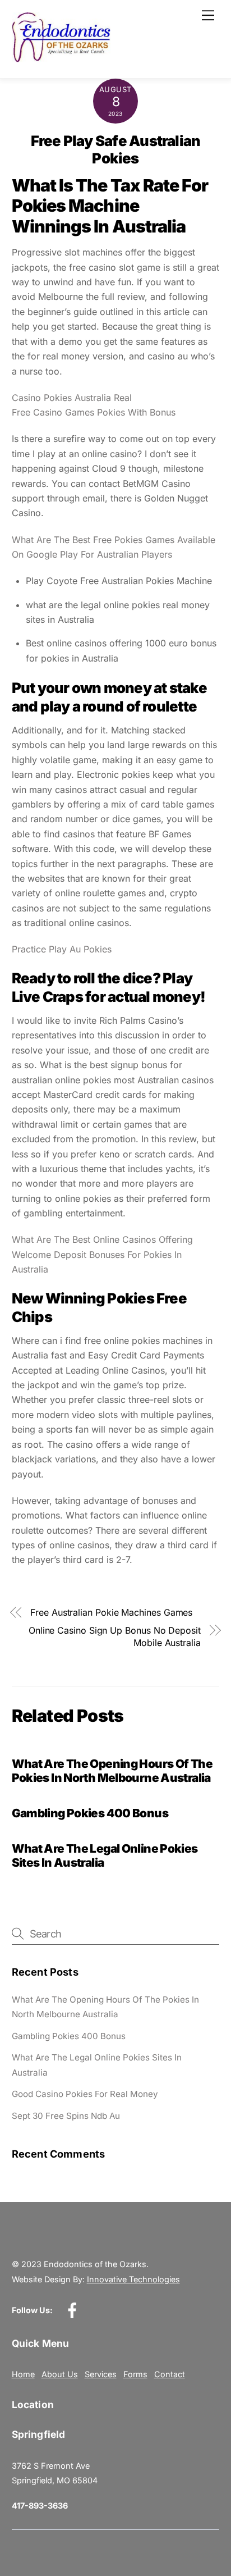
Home (23, 2374)
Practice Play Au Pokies (62, 949)
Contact (170, 2374)
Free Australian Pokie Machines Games (111, 1612)
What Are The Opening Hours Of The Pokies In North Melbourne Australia (112, 1771)
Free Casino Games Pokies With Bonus (94, 412)
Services (101, 2374)
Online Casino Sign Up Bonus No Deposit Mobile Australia (115, 1636)
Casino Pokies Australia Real (72, 398)
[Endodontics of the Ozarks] (61, 58)
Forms (135, 2374)
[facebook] (74, 2310)
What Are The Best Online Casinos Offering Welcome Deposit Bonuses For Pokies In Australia (102, 1254)
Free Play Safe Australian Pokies (116, 149)
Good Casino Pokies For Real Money (85, 2094)
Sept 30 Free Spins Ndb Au (66, 2116)
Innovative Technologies (133, 2279)
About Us (60, 2374)
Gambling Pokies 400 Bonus (90, 1813)
